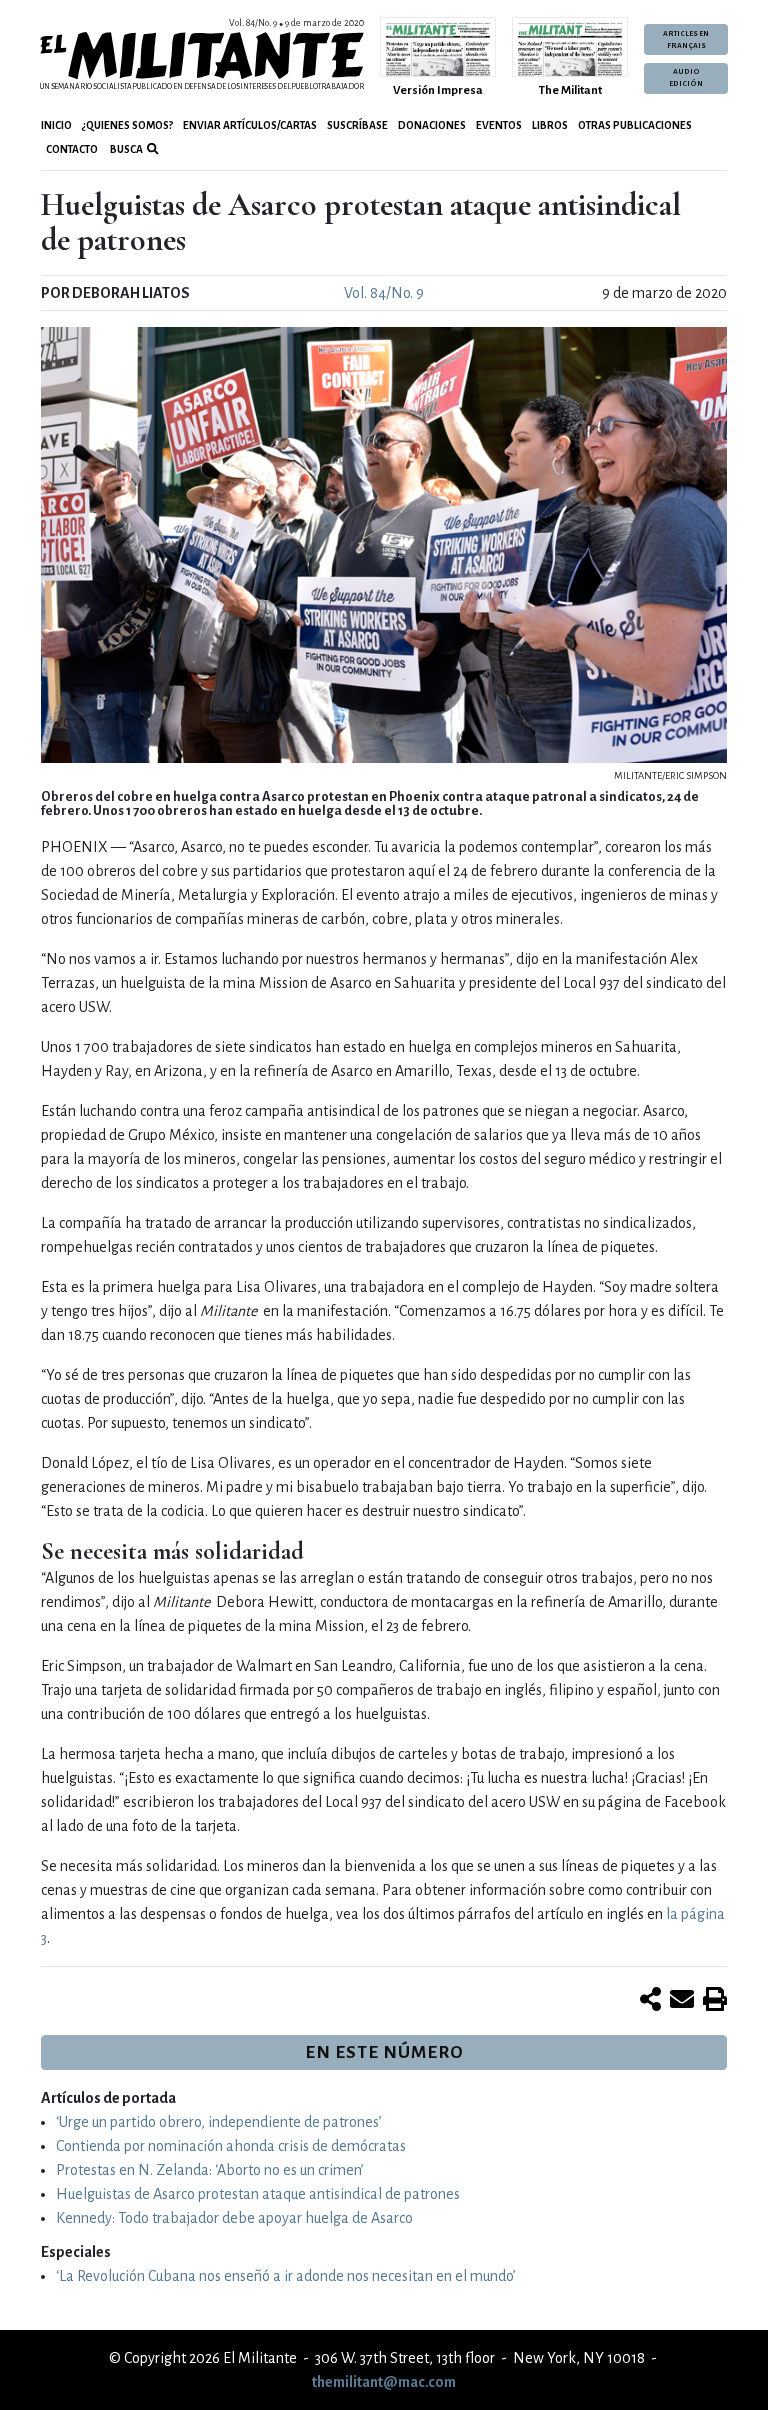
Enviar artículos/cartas (250, 125)
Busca (125, 149)
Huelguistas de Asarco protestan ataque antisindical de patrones (258, 2194)
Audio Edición (686, 78)
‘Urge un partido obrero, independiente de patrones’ (219, 2122)
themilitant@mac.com (384, 2382)
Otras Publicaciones (635, 125)
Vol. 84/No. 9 (384, 293)
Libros (550, 125)
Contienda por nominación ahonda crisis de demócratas (231, 2146)
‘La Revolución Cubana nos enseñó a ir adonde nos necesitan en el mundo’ (286, 2276)
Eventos (499, 125)
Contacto (72, 149)
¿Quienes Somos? (127, 125)
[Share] (650, 2001)
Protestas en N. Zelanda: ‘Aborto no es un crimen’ (210, 2170)
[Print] (715, 2001)
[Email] (682, 2001)
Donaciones (432, 125)
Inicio (56, 125)
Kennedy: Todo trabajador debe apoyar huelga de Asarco (234, 2218)
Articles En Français (686, 40)
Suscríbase (357, 125)
